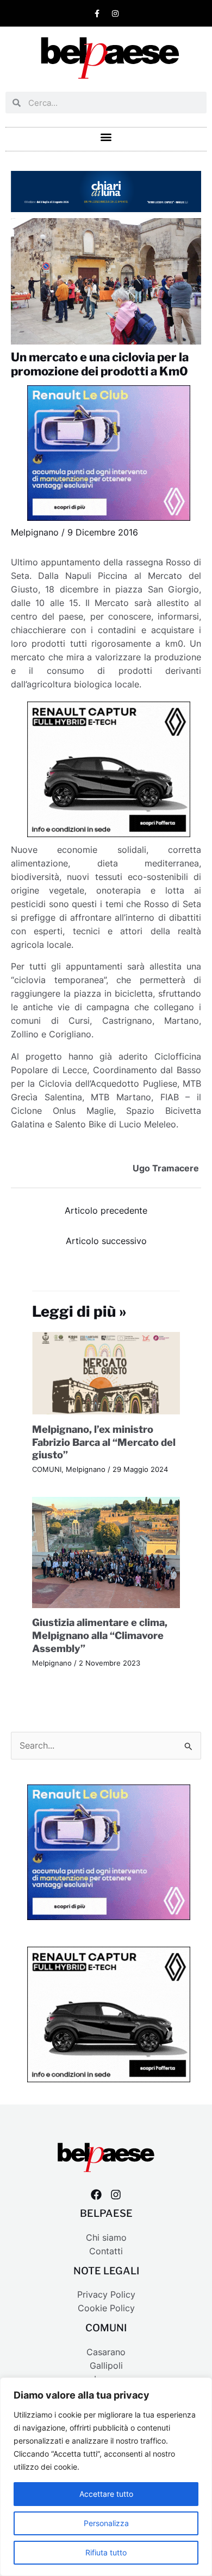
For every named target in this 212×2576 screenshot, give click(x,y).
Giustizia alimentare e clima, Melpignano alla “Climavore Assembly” (100, 1635)
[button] (106, 136)
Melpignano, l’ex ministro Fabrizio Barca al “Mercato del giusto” (104, 1442)
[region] (106, 2477)
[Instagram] (116, 2195)
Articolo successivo (106, 1241)
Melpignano (35, 533)
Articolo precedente (106, 1211)
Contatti (106, 2251)
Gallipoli (106, 2366)
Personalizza (106, 2523)
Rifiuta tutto (106, 2552)
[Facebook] (96, 2195)
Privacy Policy (106, 2295)
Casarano (106, 2352)
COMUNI (47, 1469)
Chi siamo (106, 2238)
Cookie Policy (106, 2308)
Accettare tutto (106, 2494)
